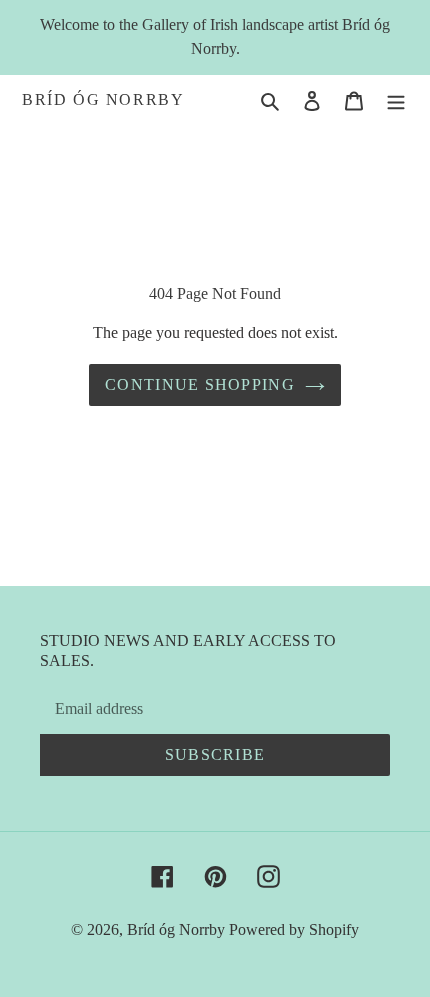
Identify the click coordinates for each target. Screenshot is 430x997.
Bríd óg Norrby (103, 99)
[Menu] (396, 100)
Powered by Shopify (294, 929)
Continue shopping (200, 384)
